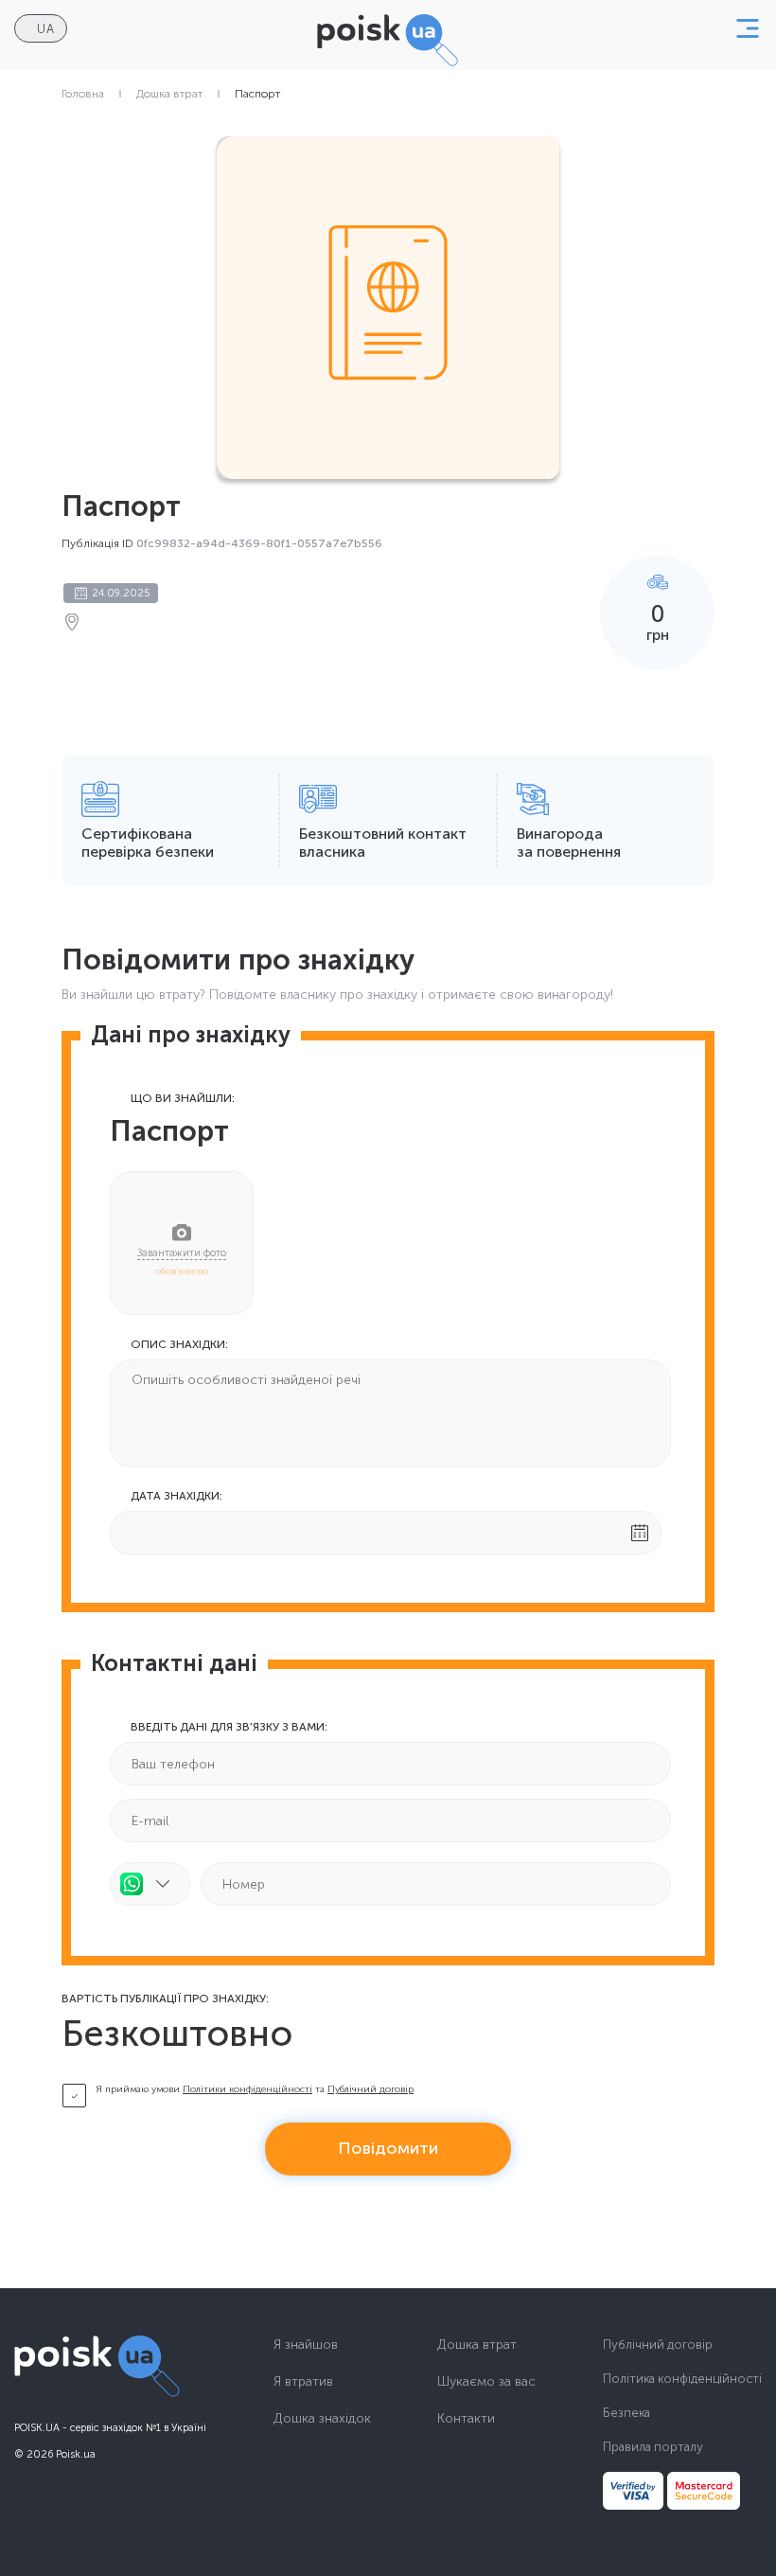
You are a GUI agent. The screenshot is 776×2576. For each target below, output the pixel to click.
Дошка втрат (169, 94)
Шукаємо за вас (486, 2382)
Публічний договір (370, 2089)
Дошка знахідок (322, 2419)
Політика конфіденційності (682, 2379)
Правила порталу (653, 2447)
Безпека (626, 2413)
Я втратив (303, 2382)
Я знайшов (306, 2345)
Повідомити (388, 2148)
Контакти (466, 2419)
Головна (83, 94)
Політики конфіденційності (247, 2089)
